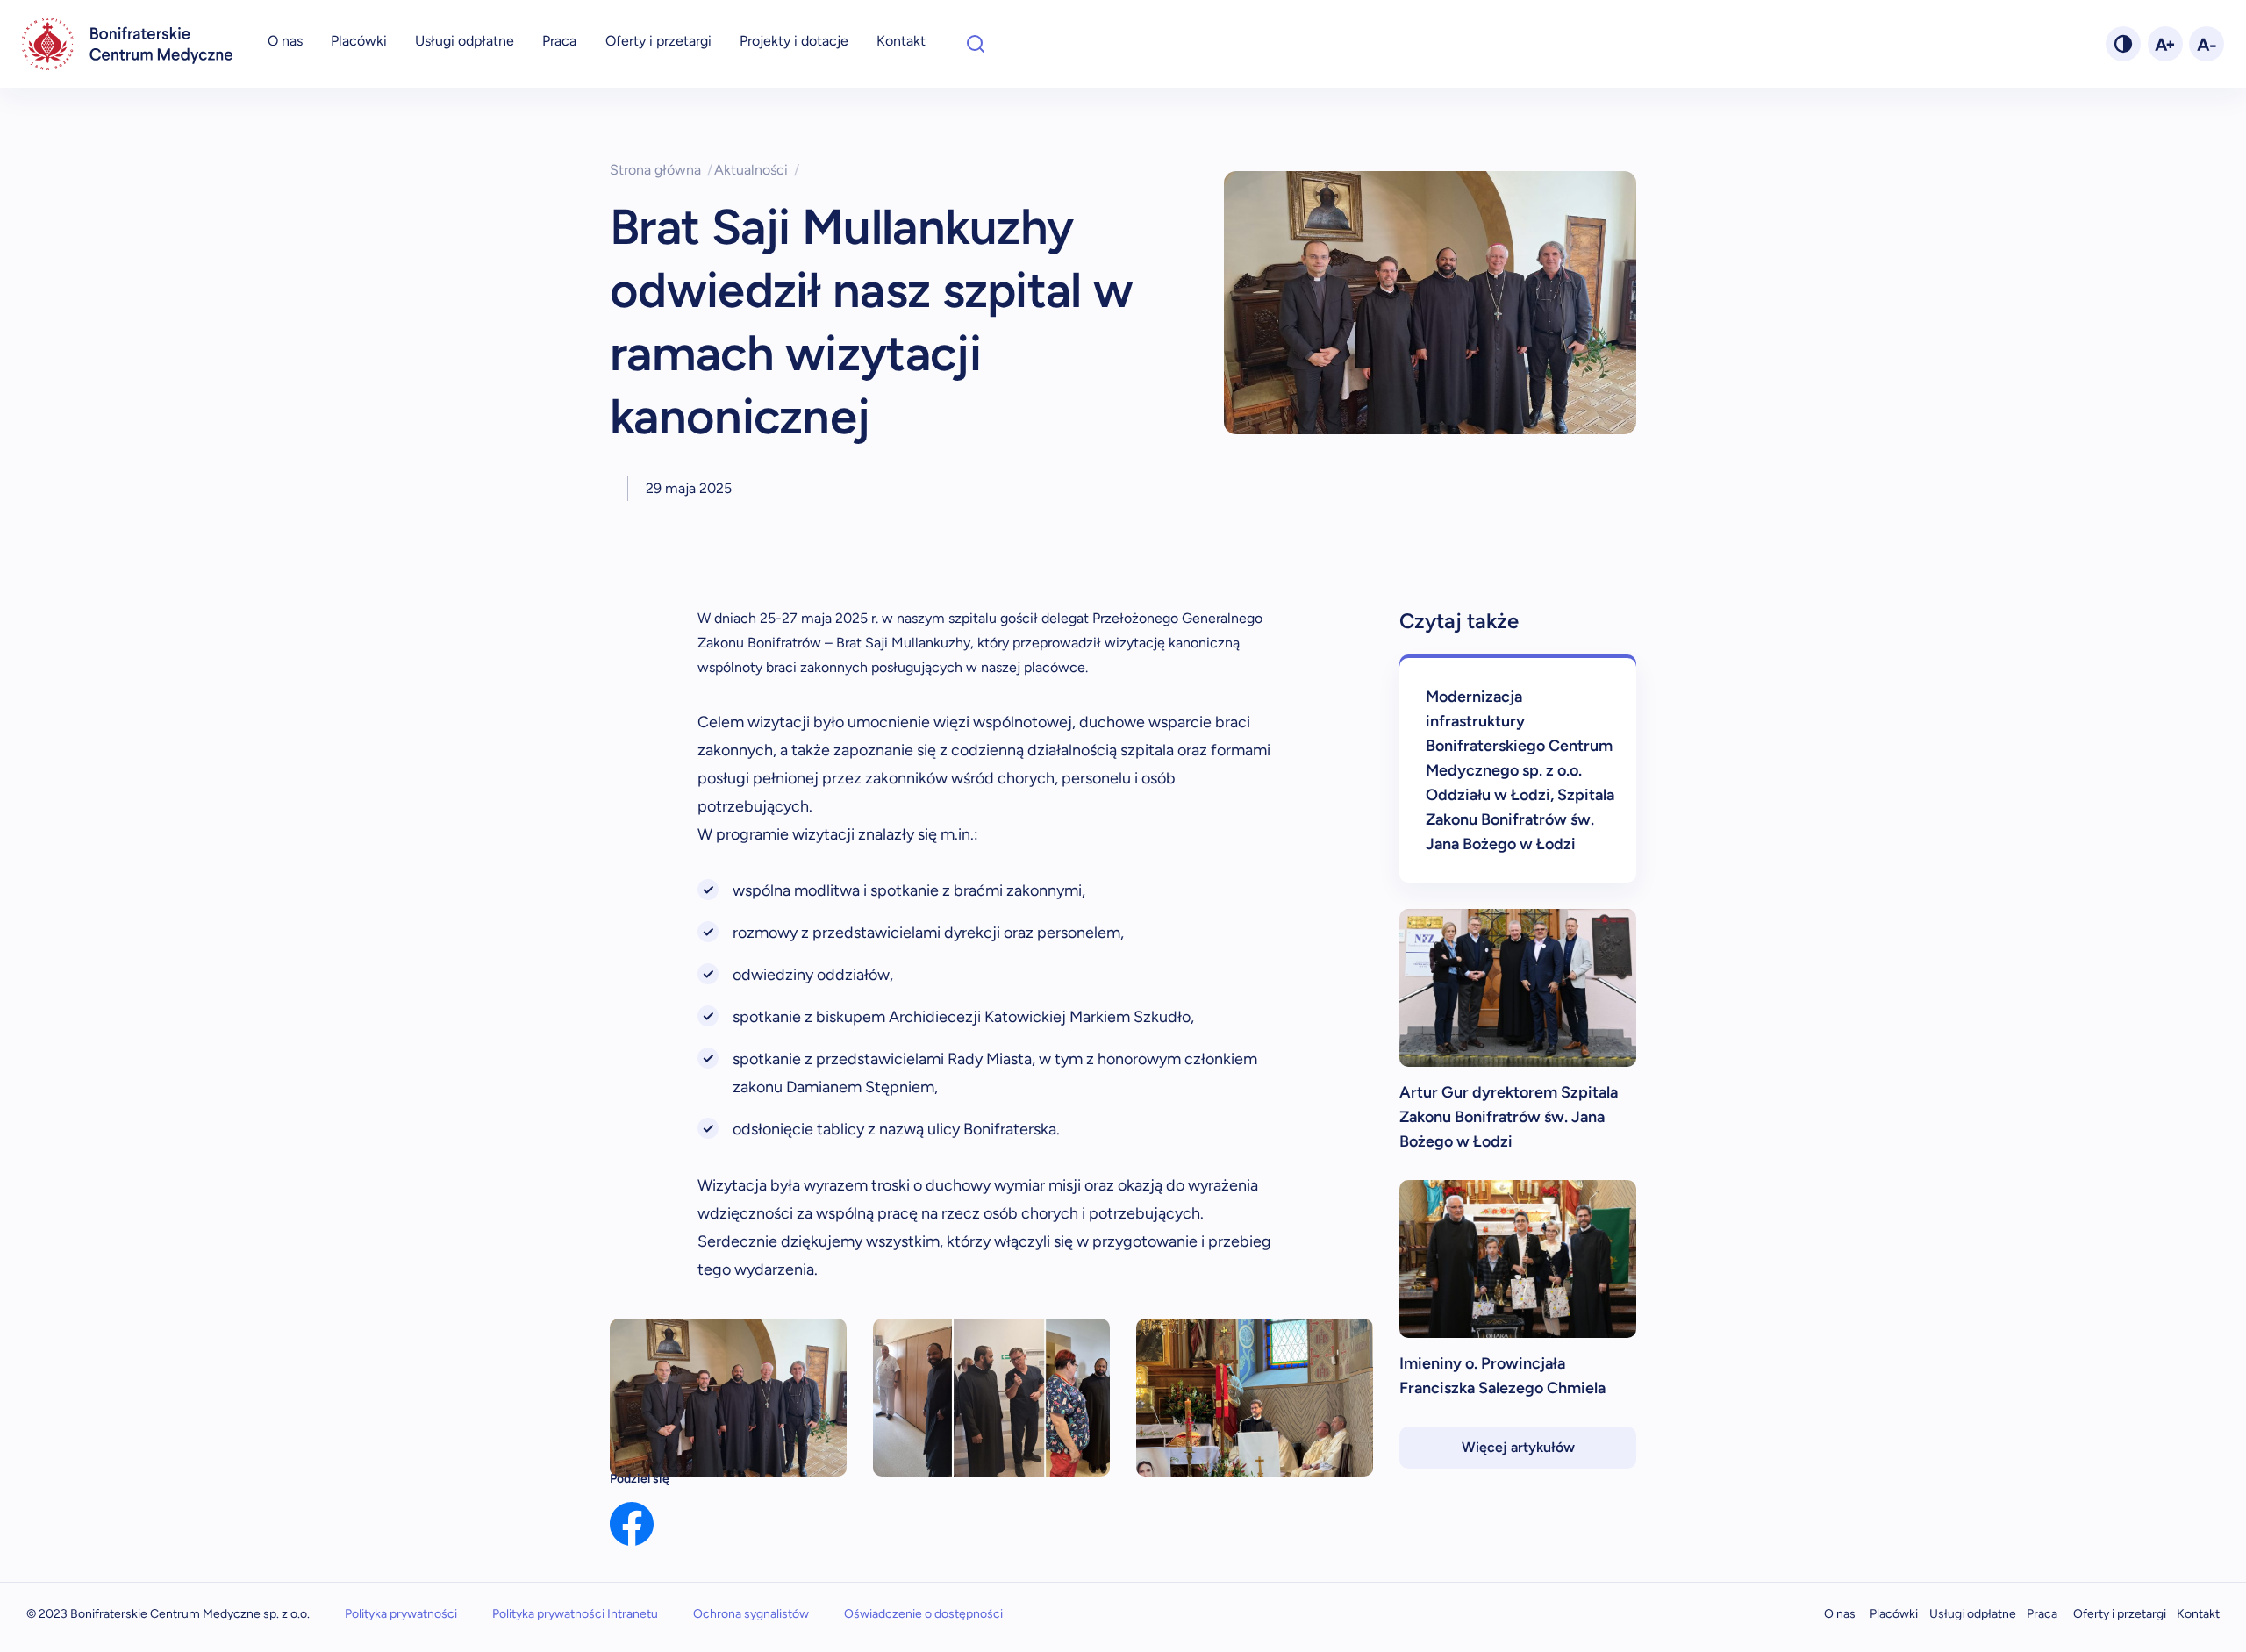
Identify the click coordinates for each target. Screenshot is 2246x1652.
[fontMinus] (2207, 44)
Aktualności (757, 170)
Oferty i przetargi (658, 41)
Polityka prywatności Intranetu (575, 1614)
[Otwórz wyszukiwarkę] (976, 44)
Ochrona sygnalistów (751, 1614)
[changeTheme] (2123, 44)
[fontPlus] (2165, 44)
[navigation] (127, 44)
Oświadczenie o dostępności (923, 1614)
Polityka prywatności (401, 1614)
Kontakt (901, 41)
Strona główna (661, 170)
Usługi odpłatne (465, 41)
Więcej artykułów (1518, 1447)
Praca (559, 41)
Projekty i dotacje (794, 41)
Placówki (359, 41)
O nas (285, 41)
